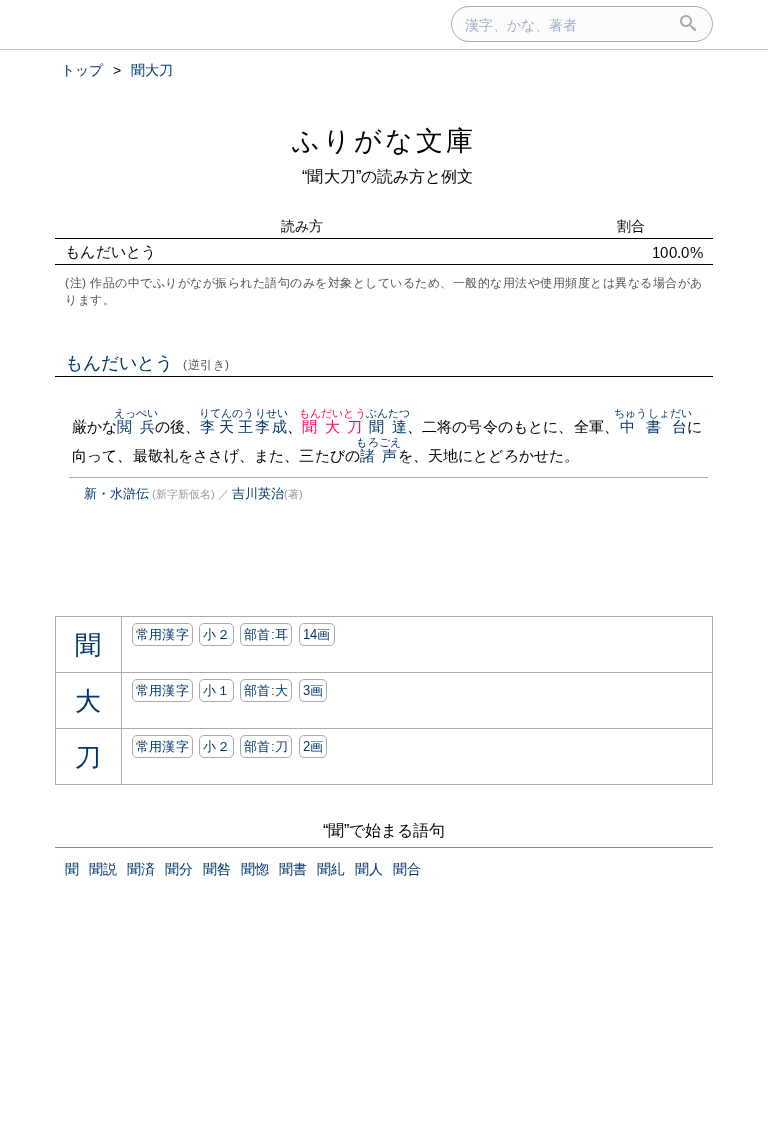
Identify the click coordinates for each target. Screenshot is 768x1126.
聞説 (103, 869)
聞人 (369, 869)
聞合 (407, 869)
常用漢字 (162, 634)
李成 (271, 426)
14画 (317, 634)
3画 (313, 690)
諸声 (378, 455)
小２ (216, 634)
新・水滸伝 (116, 493)
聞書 (293, 869)
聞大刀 (332, 426)
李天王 (227, 426)
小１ (216, 690)
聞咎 (217, 869)
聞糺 (331, 869)
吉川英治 (258, 493)
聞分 (179, 869)
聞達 (388, 426)
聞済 (141, 869)
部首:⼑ (266, 746)
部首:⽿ (266, 634)
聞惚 (255, 869)
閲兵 (136, 426)
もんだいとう (147, 363)
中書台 (653, 426)
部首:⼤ (266, 690)
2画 (313, 746)
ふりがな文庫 (384, 140)
